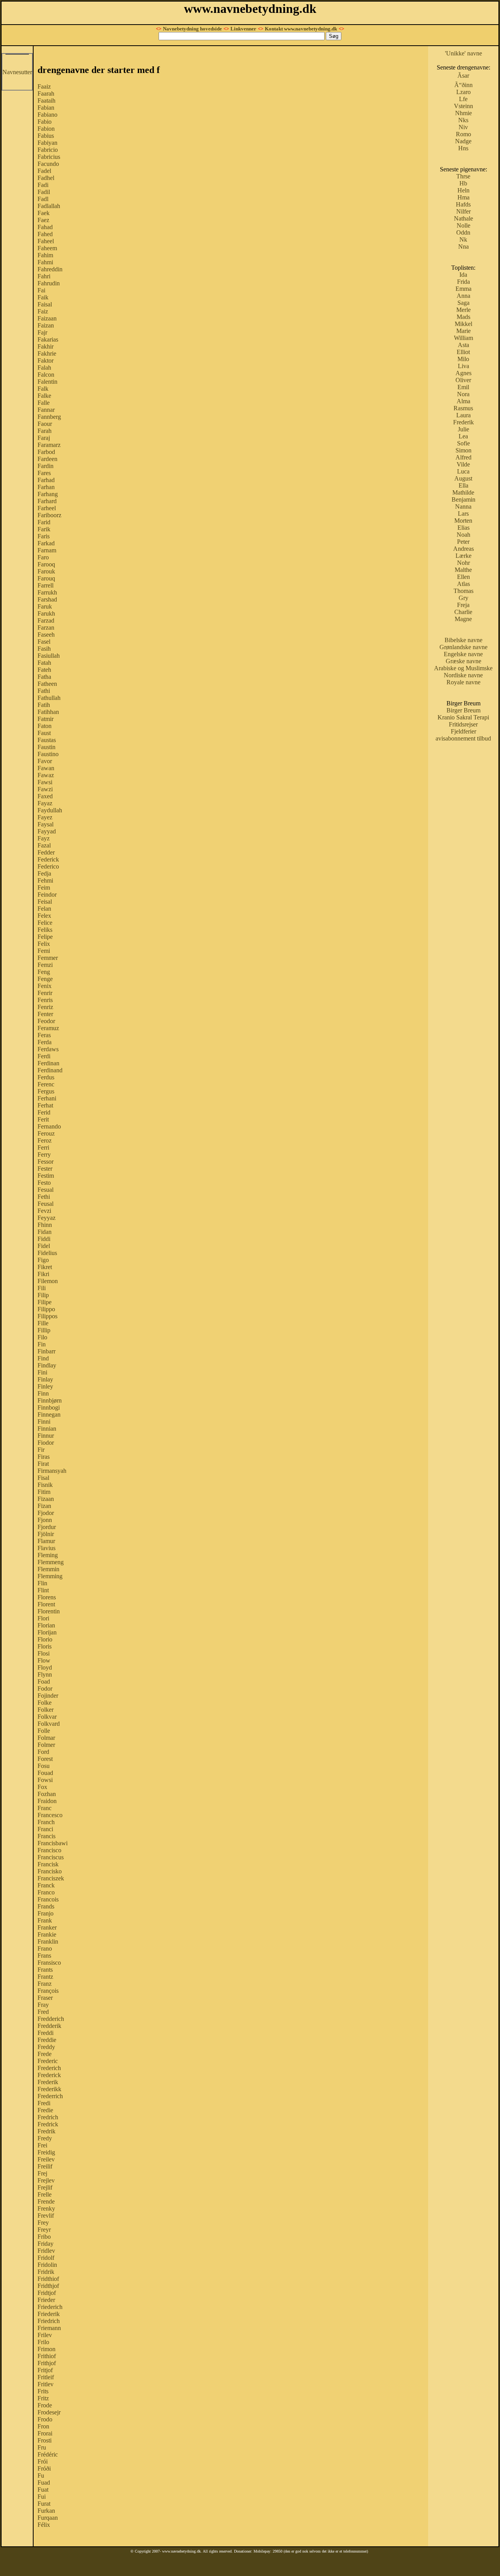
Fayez (45, 817)
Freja (463, 605)
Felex (44, 916)
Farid (44, 522)
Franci (45, 1829)
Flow (44, 1660)
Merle (463, 310)
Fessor (46, 1162)
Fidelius (47, 1253)
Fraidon (47, 1801)
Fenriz (45, 1007)
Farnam (47, 550)
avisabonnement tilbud (463, 738)
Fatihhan (48, 712)
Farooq (46, 564)
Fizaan (46, 1499)
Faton (45, 726)
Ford (43, 1752)
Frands (46, 1906)
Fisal (43, 1478)
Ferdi (44, 1056)
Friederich (50, 2307)
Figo (43, 1260)
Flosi (44, 1653)
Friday (46, 2244)
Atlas (463, 584)
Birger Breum (463, 710)
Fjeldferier (463, 731)
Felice (45, 923)
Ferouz (46, 1133)
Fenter (45, 1014)
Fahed (45, 234)
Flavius (46, 1548)
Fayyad (47, 831)
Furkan (46, 2511)
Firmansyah (52, 1471)
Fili (42, 1288)
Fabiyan (47, 143)
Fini (42, 1372)
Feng (44, 972)
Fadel (44, 171)
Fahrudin (49, 283)
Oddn (463, 232)
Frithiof (47, 2356)
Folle (44, 1731)
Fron (43, 2426)
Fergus (46, 1091)
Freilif (45, 2166)
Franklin (48, 1941)
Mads (463, 317)
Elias (463, 528)
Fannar (46, 410)
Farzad (46, 620)
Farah (45, 431)
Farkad (46, 543)
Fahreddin (50, 269)
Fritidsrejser (463, 724)
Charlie (463, 612)
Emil (463, 387)
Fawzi (45, 789)
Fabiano (47, 115)
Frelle (45, 2194)
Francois (48, 1899)
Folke (45, 1703)
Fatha (44, 677)
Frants (45, 1970)
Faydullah (50, 810)
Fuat (43, 2490)
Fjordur (47, 1527)
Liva (463, 366)
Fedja (44, 873)
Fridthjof (48, 2286)
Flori (43, 1618)
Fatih (44, 705)
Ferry (44, 1154)
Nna (463, 247)
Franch (46, 1822)
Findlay (47, 1365)
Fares (44, 473)
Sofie (463, 443)
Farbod (46, 452)
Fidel (44, 1246)
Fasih (44, 649)
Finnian (47, 1429)
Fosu (44, 1766)
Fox (42, 1787)
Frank (45, 1920)
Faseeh (46, 635)
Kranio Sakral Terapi (463, 717)
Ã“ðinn (463, 85)
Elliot (463, 352)
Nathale (463, 218)
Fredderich (51, 2019)
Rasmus (463, 408)
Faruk (45, 606)
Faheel (46, 241)
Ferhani (47, 1098)
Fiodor (46, 1443)
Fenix (45, 986)
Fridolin (47, 2265)
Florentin (49, 1611)
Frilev (45, 2335)
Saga (463, 303)
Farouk (46, 571)
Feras (44, 1035)
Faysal (46, 824)
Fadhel (46, 178)
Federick (48, 859)
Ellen (463, 577)
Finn (43, 1393)
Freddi (46, 2033)
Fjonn (45, 1520)
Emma (463, 289)
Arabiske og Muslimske (463, 668)
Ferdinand (50, 1070)
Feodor (46, 1021)
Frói (43, 2461)
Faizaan (47, 318)
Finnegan (49, 1414)
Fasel (44, 642)
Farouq (46, 578)
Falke (44, 396)
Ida (463, 275)
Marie (463, 331)
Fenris (45, 1000)
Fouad (45, 1773)
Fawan (46, 768)
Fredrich (48, 2117)
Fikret (45, 1267)
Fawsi (45, 782)
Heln (463, 190)
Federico (48, 866)
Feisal (45, 902)
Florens (47, 1597)
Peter (463, 542)
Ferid (44, 1112)
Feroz (45, 1140)
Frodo (45, 2419)
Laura (463, 415)
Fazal (44, 845)
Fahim (45, 255)
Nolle (463, 225)
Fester (45, 1169)
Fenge (45, 979)
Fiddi (44, 1239)
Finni (44, 1422)
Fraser (45, 1998)
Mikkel (463, 324)
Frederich (49, 2068)
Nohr (463, 563)
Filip (43, 1295)
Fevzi (44, 1211)
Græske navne (463, 661)
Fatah (44, 663)
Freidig (46, 2152)
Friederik (49, 2314)
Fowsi (45, 1780)
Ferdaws (48, 1049)
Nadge (463, 141)
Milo (463, 359)
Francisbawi (53, 1843)
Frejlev (46, 2180)
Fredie (45, 2110)
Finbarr (46, 1351)
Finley (45, 1386)
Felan (44, 909)
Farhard (47, 501)
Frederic (48, 2061)
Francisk (48, 1864)
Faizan (46, 325)
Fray (43, 2005)
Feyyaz (46, 1218)
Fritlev (46, 2384)
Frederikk (49, 2089)
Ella (463, 485)
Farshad (47, 599)
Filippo (46, 1309)
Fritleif (46, 2377)
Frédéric (48, 2454)
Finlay (45, 1379)
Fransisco (49, 1963)
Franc (45, 1808)
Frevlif (46, 2216)
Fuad (44, 2483)
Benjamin (463, 499)
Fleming (48, 1555)
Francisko (50, 1871)
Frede (45, 2054)
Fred (43, 2012)
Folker (46, 1710)
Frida (463, 282)
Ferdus (46, 1077)
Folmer (46, 1745)
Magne (463, 619)
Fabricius (49, 157)
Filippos (47, 1316)
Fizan (44, 1506)
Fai (41, 290)
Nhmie (463, 113)
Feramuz (48, 1028)
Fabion (46, 129)
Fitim (44, 1492)
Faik (43, 297)
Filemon (48, 1281)
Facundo (48, 164)
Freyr (44, 2230)
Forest (45, 1759)
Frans (44, 1956)
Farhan (46, 487)
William (463, 338)
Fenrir (45, 993)
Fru (42, 2447)
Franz (45, 1984)
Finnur (46, 1436)
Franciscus (51, 1857)
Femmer (48, 958)
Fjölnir (46, 1534)
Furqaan (48, 2518)
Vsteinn (463, 106)
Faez (43, 220)
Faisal (45, 304)
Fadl (43, 199)
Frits (43, 2391)
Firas (44, 1457)
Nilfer (463, 211)
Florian (46, 1625)
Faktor (46, 360)
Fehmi (45, 880)
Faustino (48, 754)
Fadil (44, 192)
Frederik (48, 2082)
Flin (42, 1583)
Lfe (463, 99)
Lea (463, 436)
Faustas (47, 740)
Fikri (43, 1274)
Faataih (46, 101)
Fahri (44, 276)
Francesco (50, 1815)
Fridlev (46, 2251)
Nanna (463, 506)
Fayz (44, 838)
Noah (463, 535)
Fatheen (47, 684)
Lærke (463, 556)
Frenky (46, 2208)
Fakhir (46, 346)
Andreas (463, 549)
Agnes (463, 373)
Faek (44, 213)
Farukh (46, 613)
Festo (44, 1183)
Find (43, 1358)
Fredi (44, 2103)
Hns (463, 148)
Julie (463, 429)
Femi (44, 951)
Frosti (45, 2440)
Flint (43, 1590)
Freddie (47, 2040)
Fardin (46, 466)
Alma (463, 401)
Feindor (47, 895)
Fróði (44, 2468)
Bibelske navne (463, 640)
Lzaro (463, 92)
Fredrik (46, 2131)
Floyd (45, 1667)
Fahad (45, 227)
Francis (46, 1836)
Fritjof (45, 2370)
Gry (463, 598)
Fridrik (46, 2272)
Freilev (46, 2159)
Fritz (43, 2398)
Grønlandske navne (463, 647)
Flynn (45, 1674)
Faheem (47, 248)
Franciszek (51, 1878)
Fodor (45, 1689)
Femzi (45, 965)
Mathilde (463, 492)
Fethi (44, 1197)
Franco (46, 1892)
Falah (44, 368)
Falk (43, 389)
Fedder (46, 852)
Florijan (47, 1632)
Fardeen (47, 459)
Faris (44, 536)
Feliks (45, 930)
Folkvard (49, 1724)
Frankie (47, 1934)
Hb (463, 183)
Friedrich (49, 2321)
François (48, 1991)
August (463, 478)
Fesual (46, 1190)
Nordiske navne (463, 675)
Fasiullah (49, 656)
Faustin (46, 747)
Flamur (46, 1541)
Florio (45, 1639)
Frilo (43, 2342)
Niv (463, 127)
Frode (45, 2405)
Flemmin (48, 1569)
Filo (42, 1337)
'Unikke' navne (463, 53)
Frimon (46, 2349)
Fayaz (45, 803)
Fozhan (47, 1794)
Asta (463, 345)
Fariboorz (49, 515)
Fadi (43, 185)
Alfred (463, 457)
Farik (44, 529)
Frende (46, 2201)
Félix (44, 2525)
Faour (45, 424)
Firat (43, 1464)
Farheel (47, 508)
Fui (42, 2497)
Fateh (44, 670)
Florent (46, 1604)
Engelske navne (463, 654)
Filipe (45, 1302)
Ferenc (46, 1084)
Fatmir (46, 719)
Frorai (45, 2433)
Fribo (44, 2237)
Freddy (46, 2047)
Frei (42, 2145)
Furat (44, 2504)
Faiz (43, 311)
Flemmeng (51, 1562)
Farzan (46, 628)
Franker (47, 1927)
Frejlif (45, 2187)
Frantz (45, 1977)
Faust (44, 733)
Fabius (46, 136)
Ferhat (45, 1105)
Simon (463, 450)
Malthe (463, 570)
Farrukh (47, 592)
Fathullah (49, 698)
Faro (43, 557)
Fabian (46, 108)
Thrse (463, 176)
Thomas (463, 591)
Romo (463, 134)
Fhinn (45, 1225)
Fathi (44, 691)
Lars (463, 514)
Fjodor (46, 1513)
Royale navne (463, 682)
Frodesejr (49, 2412)
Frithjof (47, 2363)
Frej (42, 2173)
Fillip (44, 1330)
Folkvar (47, 1717)
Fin (42, 1344)
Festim (46, 1176)
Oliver (463, 380)
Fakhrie (47, 353)
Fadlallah (49, 206)
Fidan (45, 1232)
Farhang (48, 494)
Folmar (46, 1738)
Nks (463, 120)
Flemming (50, 1576)
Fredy (45, 2138)
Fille (43, 1323)
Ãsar (463, 76)
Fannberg (49, 417)
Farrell (46, 585)
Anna (463, 296)
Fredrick (48, 2124)
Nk (463, 239)
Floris (45, 1646)
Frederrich (50, 2096)
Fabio (45, 122)
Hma (463, 197)
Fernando (49, 1126)
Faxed (45, 796)
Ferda (45, 1042)
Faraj (44, 438)
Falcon (46, 375)
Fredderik (49, 2026)
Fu (41, 2475)
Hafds (463, 204)
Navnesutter (17, 72)
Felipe (45, 937)
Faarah (46, 93)
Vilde (463, 464)
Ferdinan (48, 1063)
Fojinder (48, 1696)
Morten (463, 521)
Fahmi (45, 262)
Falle (44, 403)
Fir (41, 1450)
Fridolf (46, 2258)
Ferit (43, 1119)
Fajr (42, 332)
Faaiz (44, 86)
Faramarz (49, 445)
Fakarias (48, 339)
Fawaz (46, 775)
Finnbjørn (50, 1400)
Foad (44, 1681)
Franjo (46, 1913)
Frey (43, 2223)
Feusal (46, 1204)
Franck (46, 1885)
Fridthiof (48, 2279)
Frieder (46, 2300)
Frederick (49, 2075)
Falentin (47, 382)
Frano (45, 1948)
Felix (44, 944)
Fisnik (45, 1485)
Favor (45, 761)
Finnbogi (49, 1407)
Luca (463, 471)
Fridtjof (47, 2293)
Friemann (49, 2328)
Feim (44, 887)
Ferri (43, 1147)
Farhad (46, 480)
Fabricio (48, 150)
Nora (463, 394)
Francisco (49, 1850)
